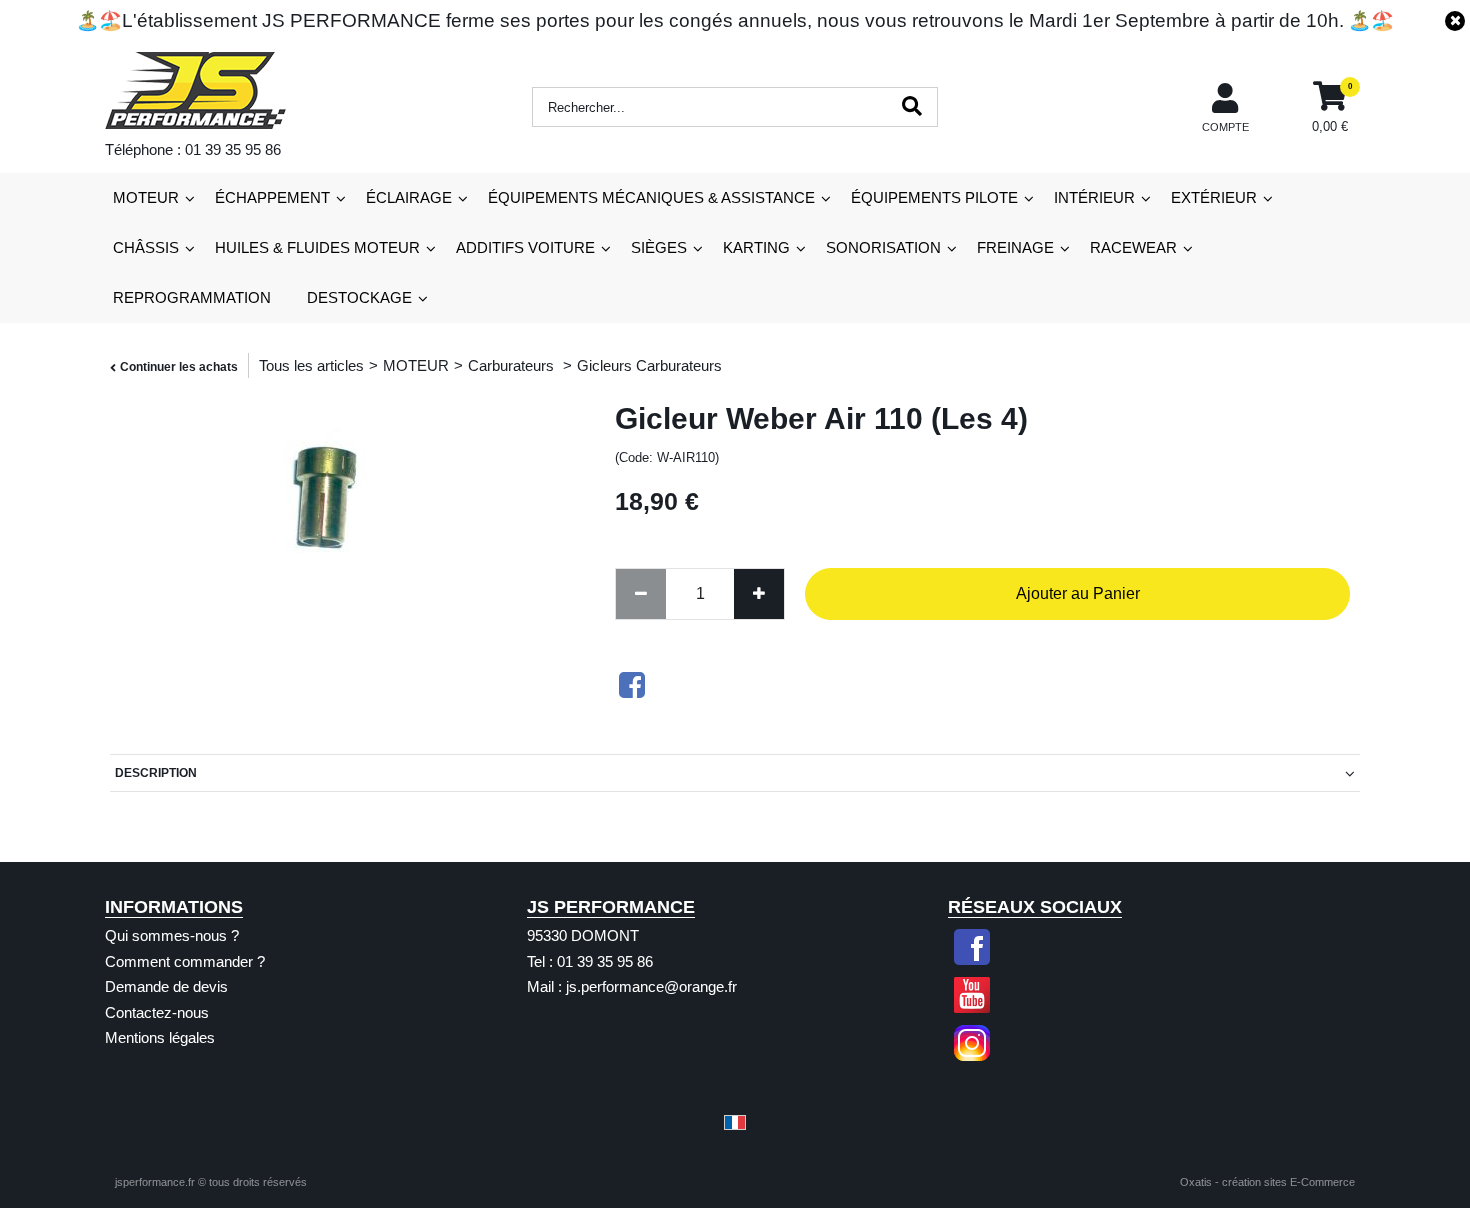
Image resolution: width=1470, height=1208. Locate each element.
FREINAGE (1015, 247)
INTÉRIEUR (1094, 197)
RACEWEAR (1133, 247)
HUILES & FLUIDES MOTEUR (317, 247)
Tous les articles (311, 365)
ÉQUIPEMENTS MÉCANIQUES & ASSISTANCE (651, 197)
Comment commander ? (185, 961)
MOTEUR (146, 197)
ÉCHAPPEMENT (272, 197)
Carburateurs (513, 365)
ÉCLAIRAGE (409, 197)
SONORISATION (883, 247)
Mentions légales (160, 1037)
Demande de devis (166, 986)
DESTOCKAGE (359, 297)
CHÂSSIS (146, 247)
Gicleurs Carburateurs (649, 365)
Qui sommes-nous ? (172, 935)
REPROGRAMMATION (192, 297)
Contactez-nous (157, 1012)
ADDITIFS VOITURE (525, 247)
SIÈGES (659, 247)
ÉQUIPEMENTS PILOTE (934, 197)
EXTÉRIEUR (1214, 197)
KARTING (756, 247)
